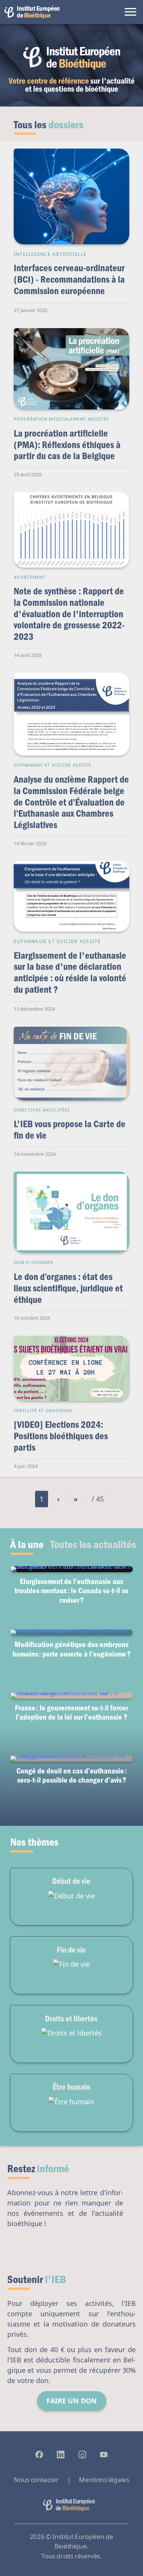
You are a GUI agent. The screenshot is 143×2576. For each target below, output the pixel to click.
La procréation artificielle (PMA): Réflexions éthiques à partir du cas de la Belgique (67, 444)
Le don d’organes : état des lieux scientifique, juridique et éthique (68, 1288)
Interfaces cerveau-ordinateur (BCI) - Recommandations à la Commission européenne (69, 279)
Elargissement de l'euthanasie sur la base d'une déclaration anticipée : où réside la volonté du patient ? (70, 972)
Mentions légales (104, 2480)
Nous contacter (36, 2480)
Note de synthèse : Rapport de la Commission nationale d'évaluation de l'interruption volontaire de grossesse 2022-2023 (69, 613)
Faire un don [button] (72, 2401)
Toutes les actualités (93, 1544)
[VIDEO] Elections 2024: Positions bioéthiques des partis (61, 1435)
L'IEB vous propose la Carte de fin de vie (70, 1129)
